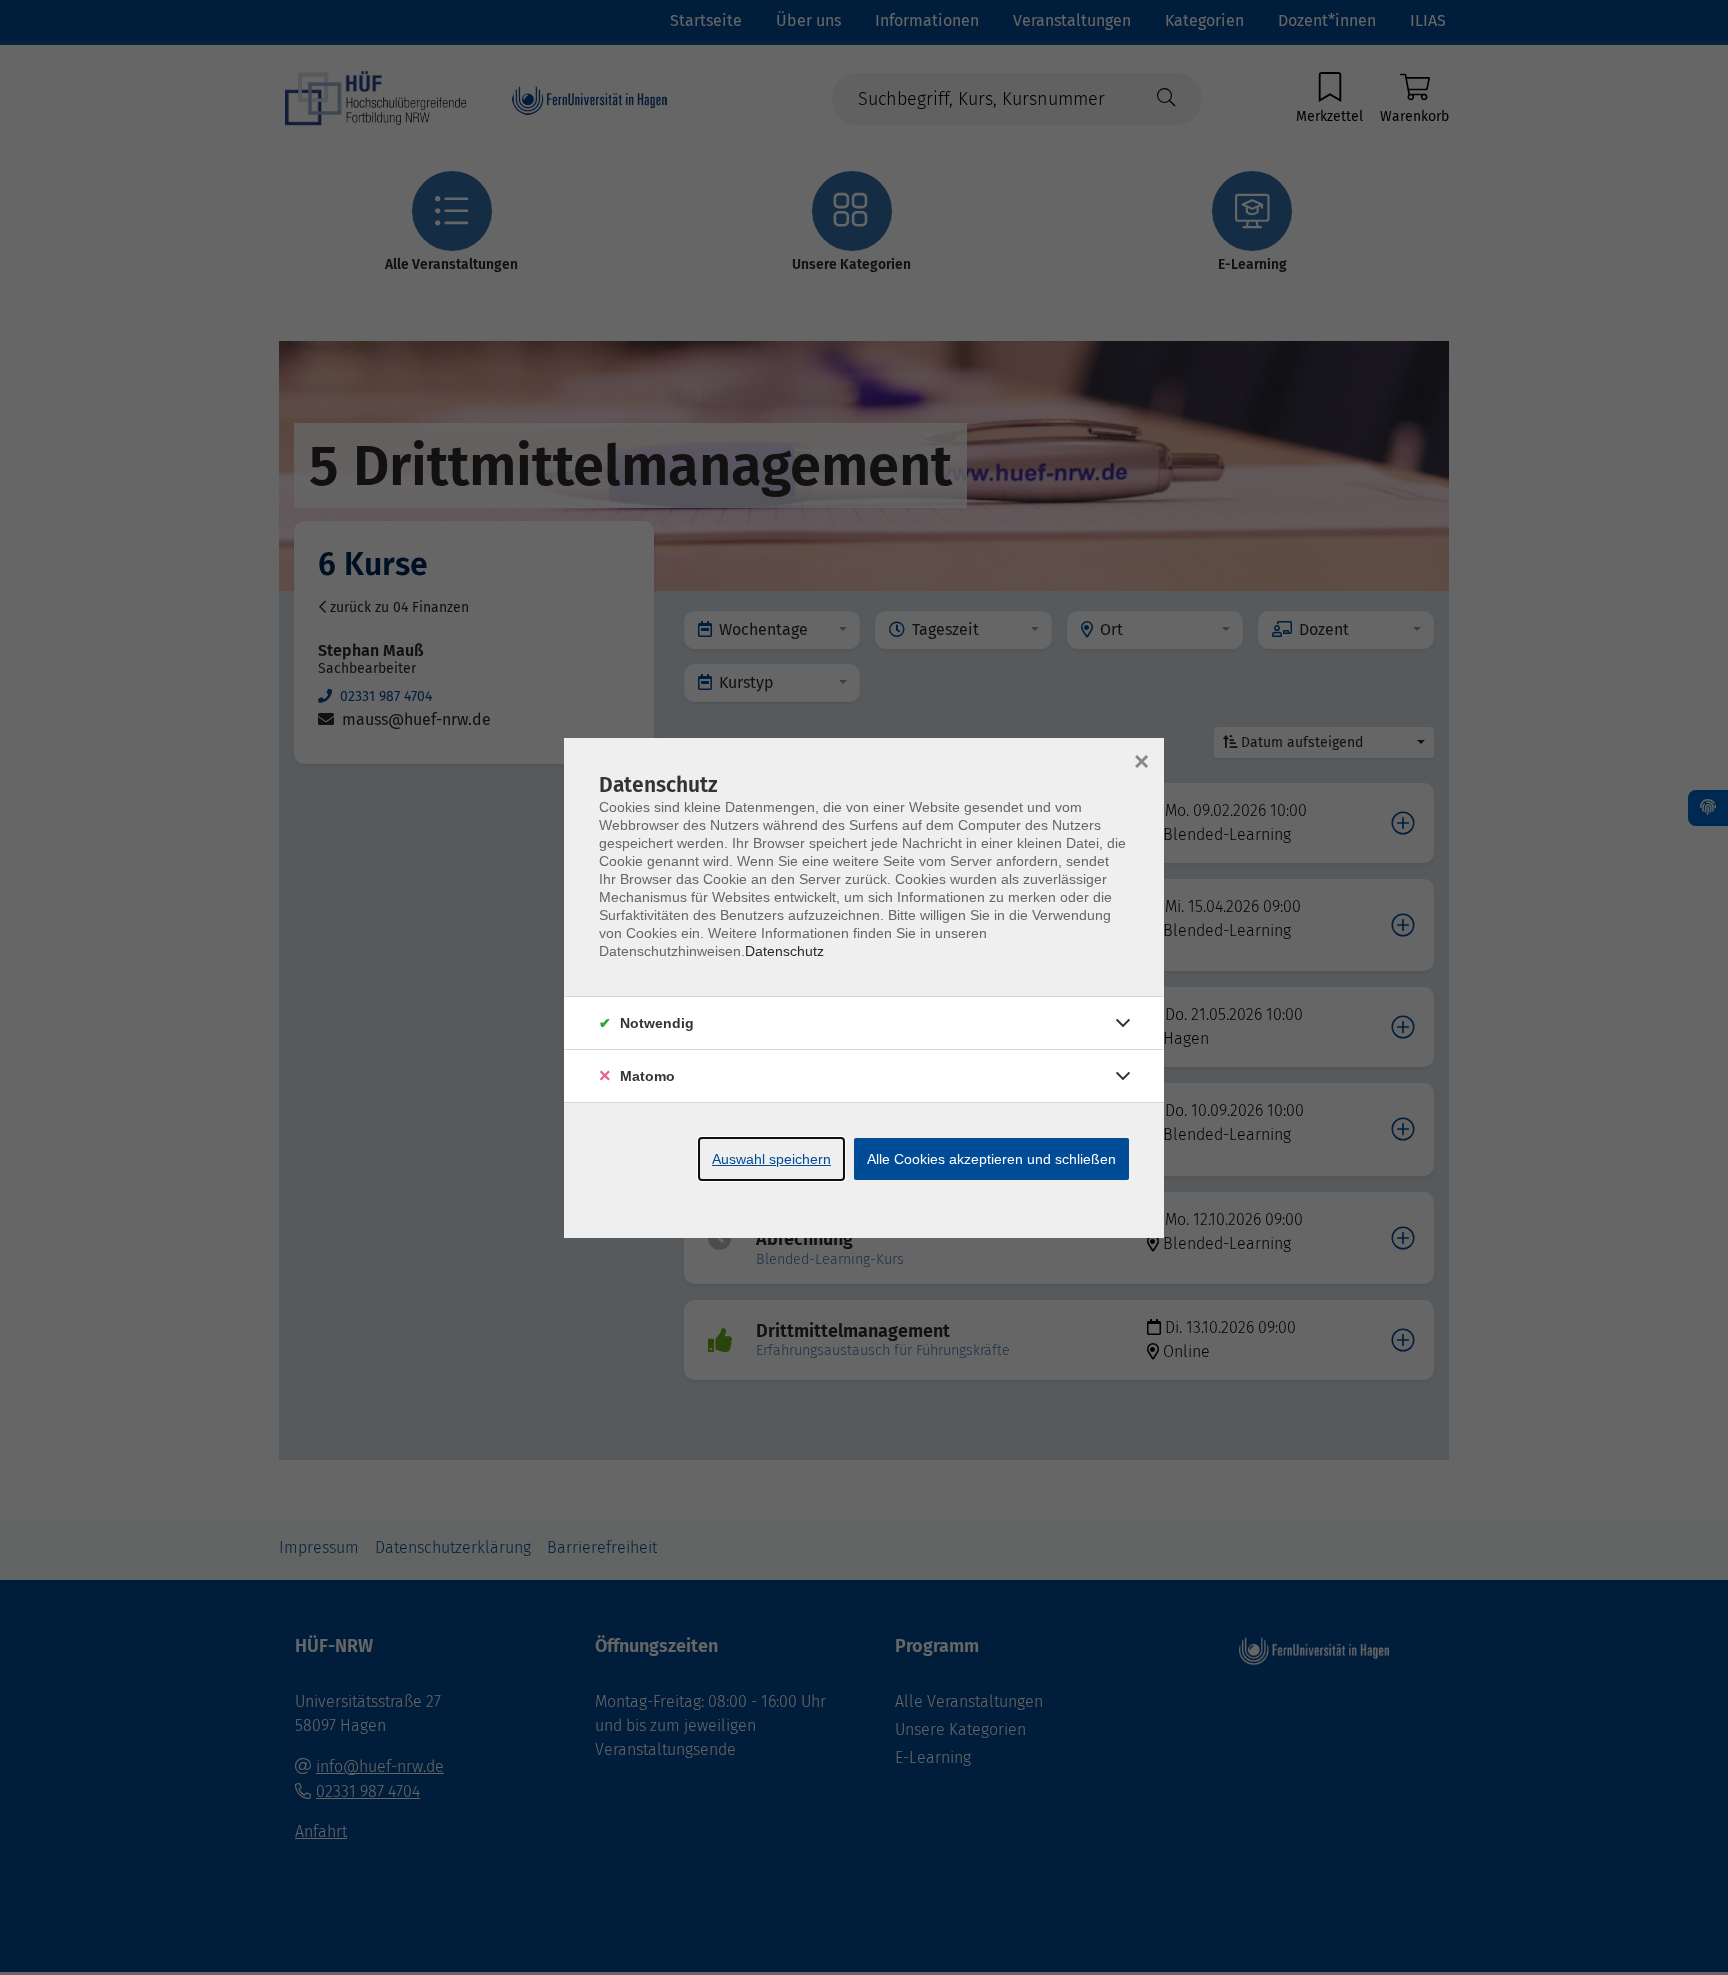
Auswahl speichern (771, 1159)
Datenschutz (784, 951)
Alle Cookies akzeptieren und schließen (991, 1159)
